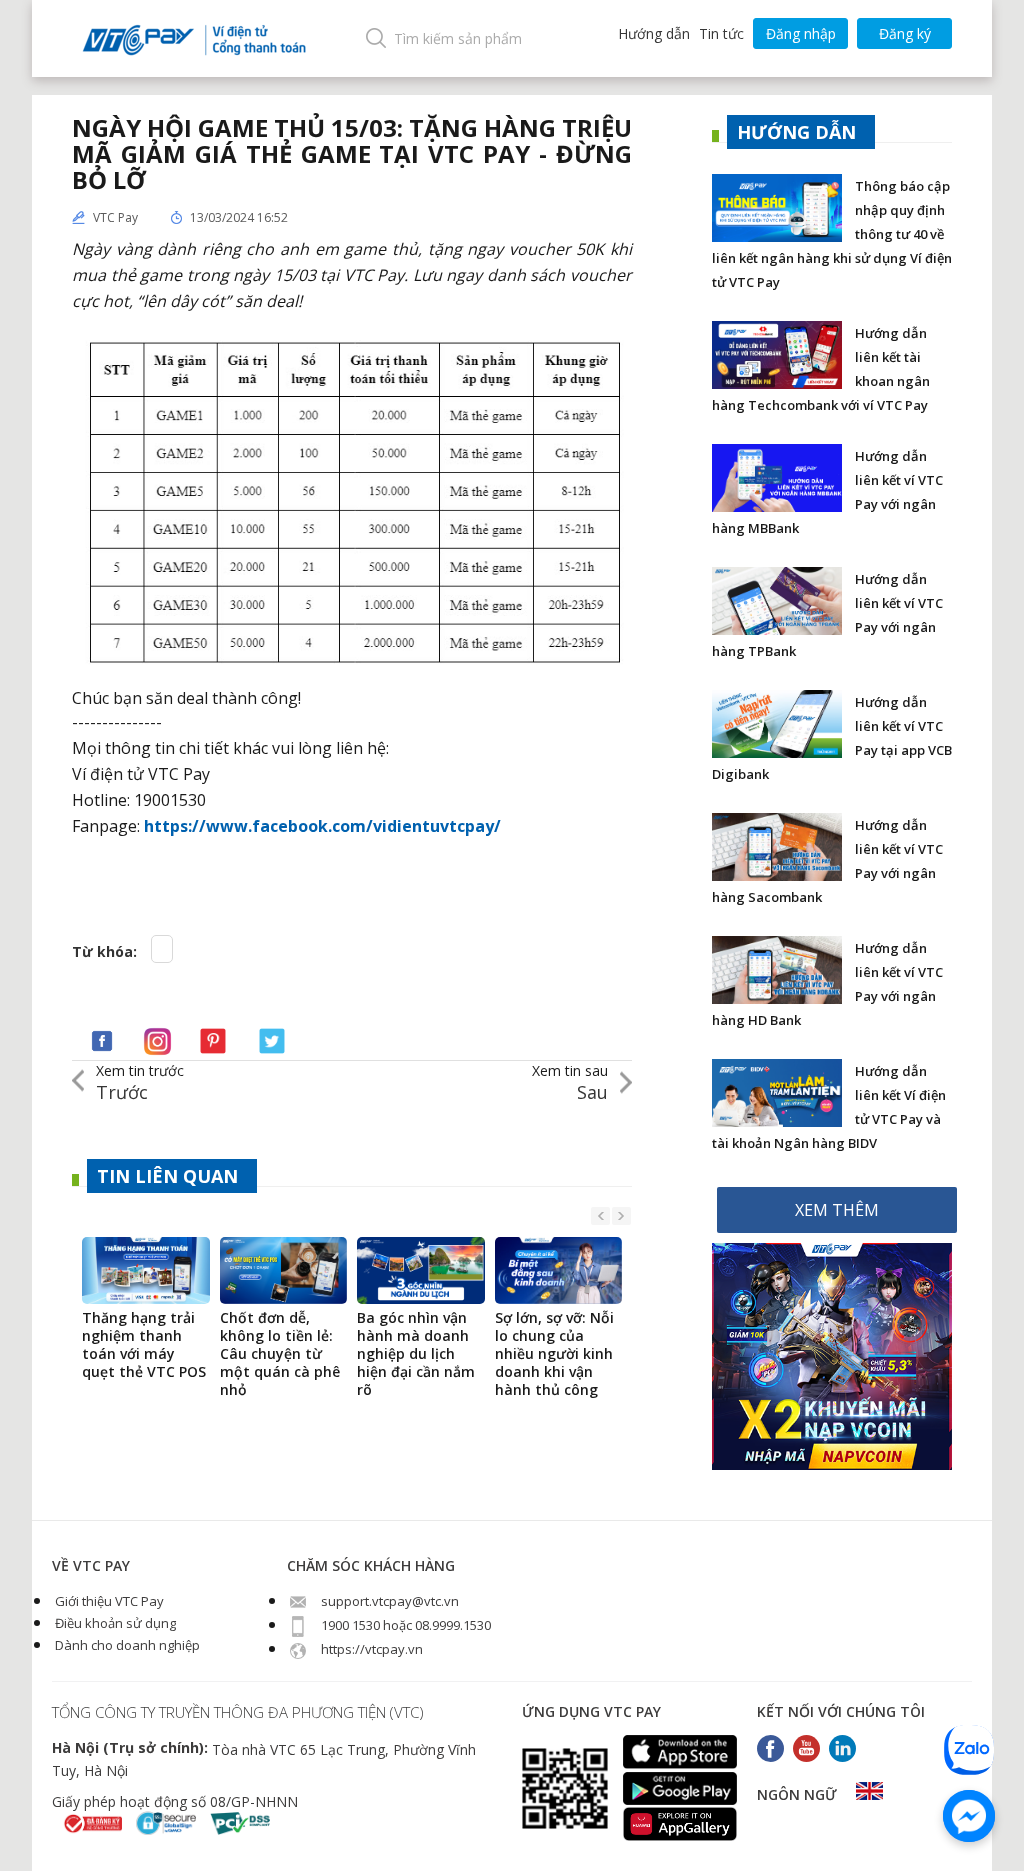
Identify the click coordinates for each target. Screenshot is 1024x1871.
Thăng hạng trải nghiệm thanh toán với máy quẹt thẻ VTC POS (144, 1345)
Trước (140, 1082)
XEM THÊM (837, 1210)
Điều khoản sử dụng (114, 1623)
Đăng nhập (801, 33)
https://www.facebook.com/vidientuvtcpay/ (322, 826)
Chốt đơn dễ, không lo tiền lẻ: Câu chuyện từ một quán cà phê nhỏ (280, 1354)
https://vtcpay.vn (370, 1649)
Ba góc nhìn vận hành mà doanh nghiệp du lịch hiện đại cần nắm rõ (416, 1354)
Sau (570, 1082)
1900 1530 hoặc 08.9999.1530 (404, 1625)
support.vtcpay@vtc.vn (388, 1601)
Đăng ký (905, 33)
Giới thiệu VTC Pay (108, 1601)
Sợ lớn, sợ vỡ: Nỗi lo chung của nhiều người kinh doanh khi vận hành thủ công (554, 1354)
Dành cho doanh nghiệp (126, 1645)
